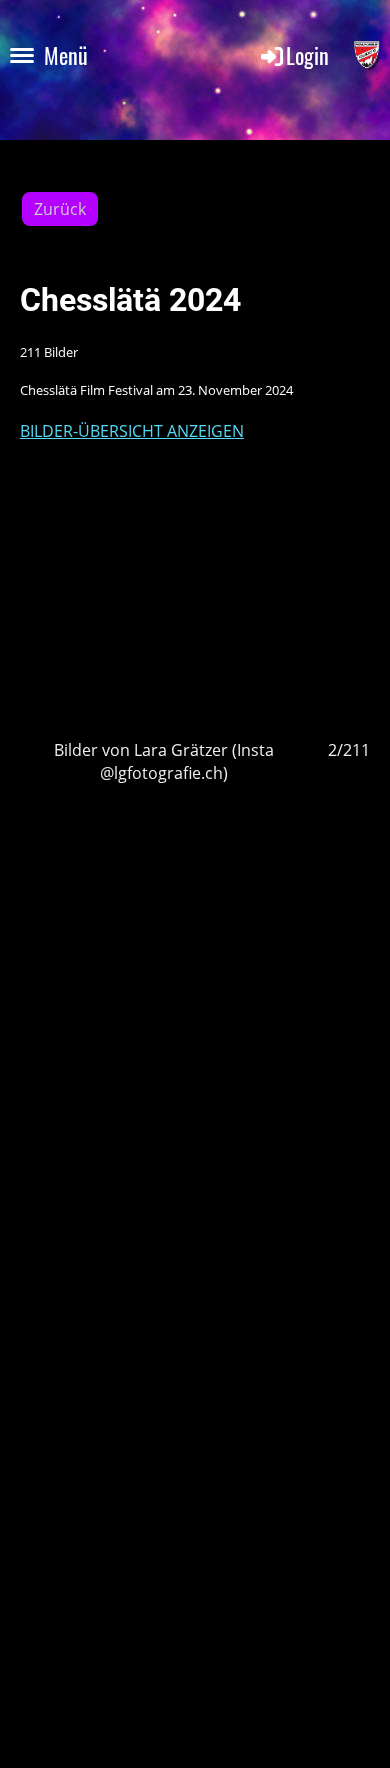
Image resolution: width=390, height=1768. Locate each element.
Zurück (60, 209)
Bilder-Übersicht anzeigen (132, 431)
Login (307, 55)
